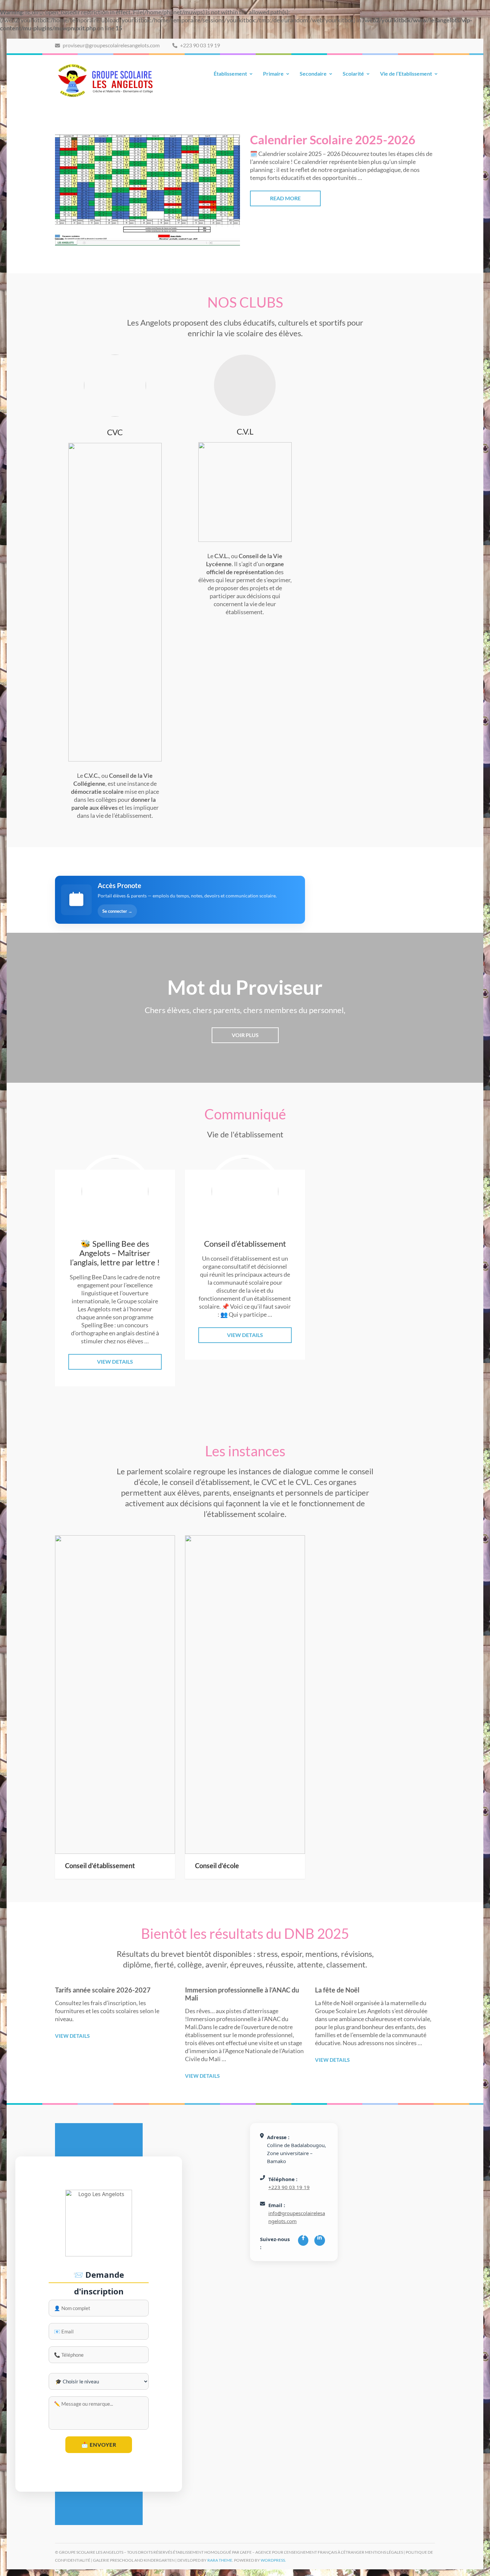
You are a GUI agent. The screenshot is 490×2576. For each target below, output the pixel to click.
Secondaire (313, 73)
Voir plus (245, 1035)
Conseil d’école (217, 1866)
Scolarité (353, 73)
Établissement (230, 73)
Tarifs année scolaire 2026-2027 (103, 1990)
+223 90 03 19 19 (199, 45)
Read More (285, 198)
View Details (115, 1361)
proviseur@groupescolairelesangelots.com (111, 45)
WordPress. (273, 2560)
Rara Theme (220, 2560)
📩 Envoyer (99, 2445)
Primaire (273, 73)
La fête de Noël (337, 1990)
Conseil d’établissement (100, 1866)
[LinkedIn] (319, 2240)
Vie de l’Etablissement (406, 73)
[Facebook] (303, 2240)
